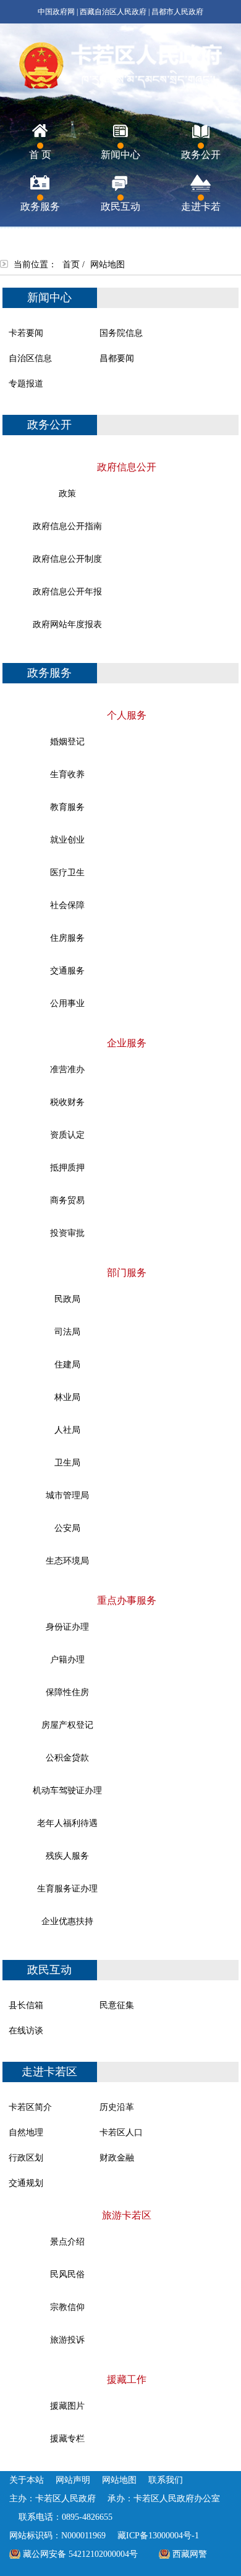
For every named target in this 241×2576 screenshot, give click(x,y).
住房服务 (67, 938)
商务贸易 (67, 1200)
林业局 (67, 1397)
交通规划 (26, 2183)
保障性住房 (67, 1692)
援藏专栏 (67, 2439)
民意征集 (117, 2005)
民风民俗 (67, 2274)
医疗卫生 (67, 873)
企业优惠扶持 (67, 1921)
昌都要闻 (117, 358)
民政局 (67, 1299)
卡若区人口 (121, 2132)
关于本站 (27, 2480)
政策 (67, 494)
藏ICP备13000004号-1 (158, 2536)
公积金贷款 (67, 1758)
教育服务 (67, 807)
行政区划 (26, 2158)
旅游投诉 (67, 2340)
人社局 (67, 1430)
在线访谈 (26, 2031)
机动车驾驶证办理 (67, 1790)
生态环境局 (67, 1561)
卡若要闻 (26, 333)
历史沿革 (117, 2107)
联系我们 (166, 2480)
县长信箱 (26, 2005)
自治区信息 (30, 358)
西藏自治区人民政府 (113, 12)
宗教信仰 (67, 2307)
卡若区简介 (30, 2107)
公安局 (67, 1528)
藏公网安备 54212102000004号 (80, 2554)
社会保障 (67, 905)
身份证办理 (67, 1627)
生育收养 (67, 774)
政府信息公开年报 (67, 592)
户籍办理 (67, 1660)
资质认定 (67, 1135)
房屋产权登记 (67, 1725)
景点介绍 (67, 2242)
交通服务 (67, 971)
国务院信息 (121, 333)
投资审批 (67, 1233)
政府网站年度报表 (67, 624)
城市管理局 (67, 1495)
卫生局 (67, 1463)
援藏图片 (67, 2406)
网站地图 (119, 2480)
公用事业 (67, 1003)
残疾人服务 (67, 1856)
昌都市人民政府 (177, 12)
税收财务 (67, 1102)
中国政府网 (56, 12)
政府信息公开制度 (67, 559)
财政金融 (117, 2158)
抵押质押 (67, 1168)
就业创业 (67, 840)
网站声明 (73, 2480)
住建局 (67, 1365)
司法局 (67, 1332)
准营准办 (67, 1069)
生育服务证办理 (67, 1889)
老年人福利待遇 (67, 1823)
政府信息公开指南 (67, 526)
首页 (71, 265)
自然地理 (26, 2132)
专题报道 (26, 384)
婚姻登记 (67, 742)
